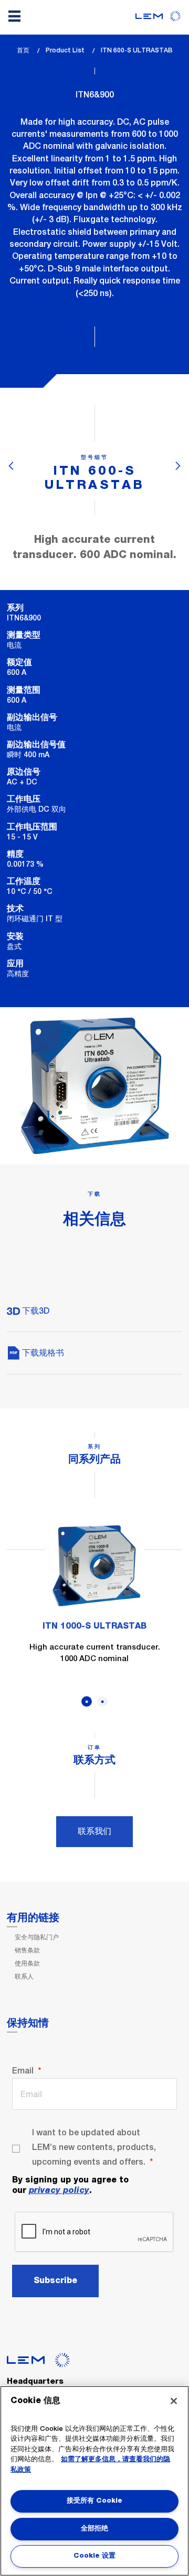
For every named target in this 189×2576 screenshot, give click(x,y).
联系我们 (94, 1831)
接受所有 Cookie (94, 2501)
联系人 (24, 1977)
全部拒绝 (94, 2529)
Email (23, 2071)
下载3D (35, 1311)
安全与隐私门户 (37, 1937)
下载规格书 (42, 1353)
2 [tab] (102, 1701)
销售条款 (27, 1950)
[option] (94, 1597)
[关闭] (174, 2401)
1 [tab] (87, 1701)
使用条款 (27, 1963)
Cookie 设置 (94, 2556)
